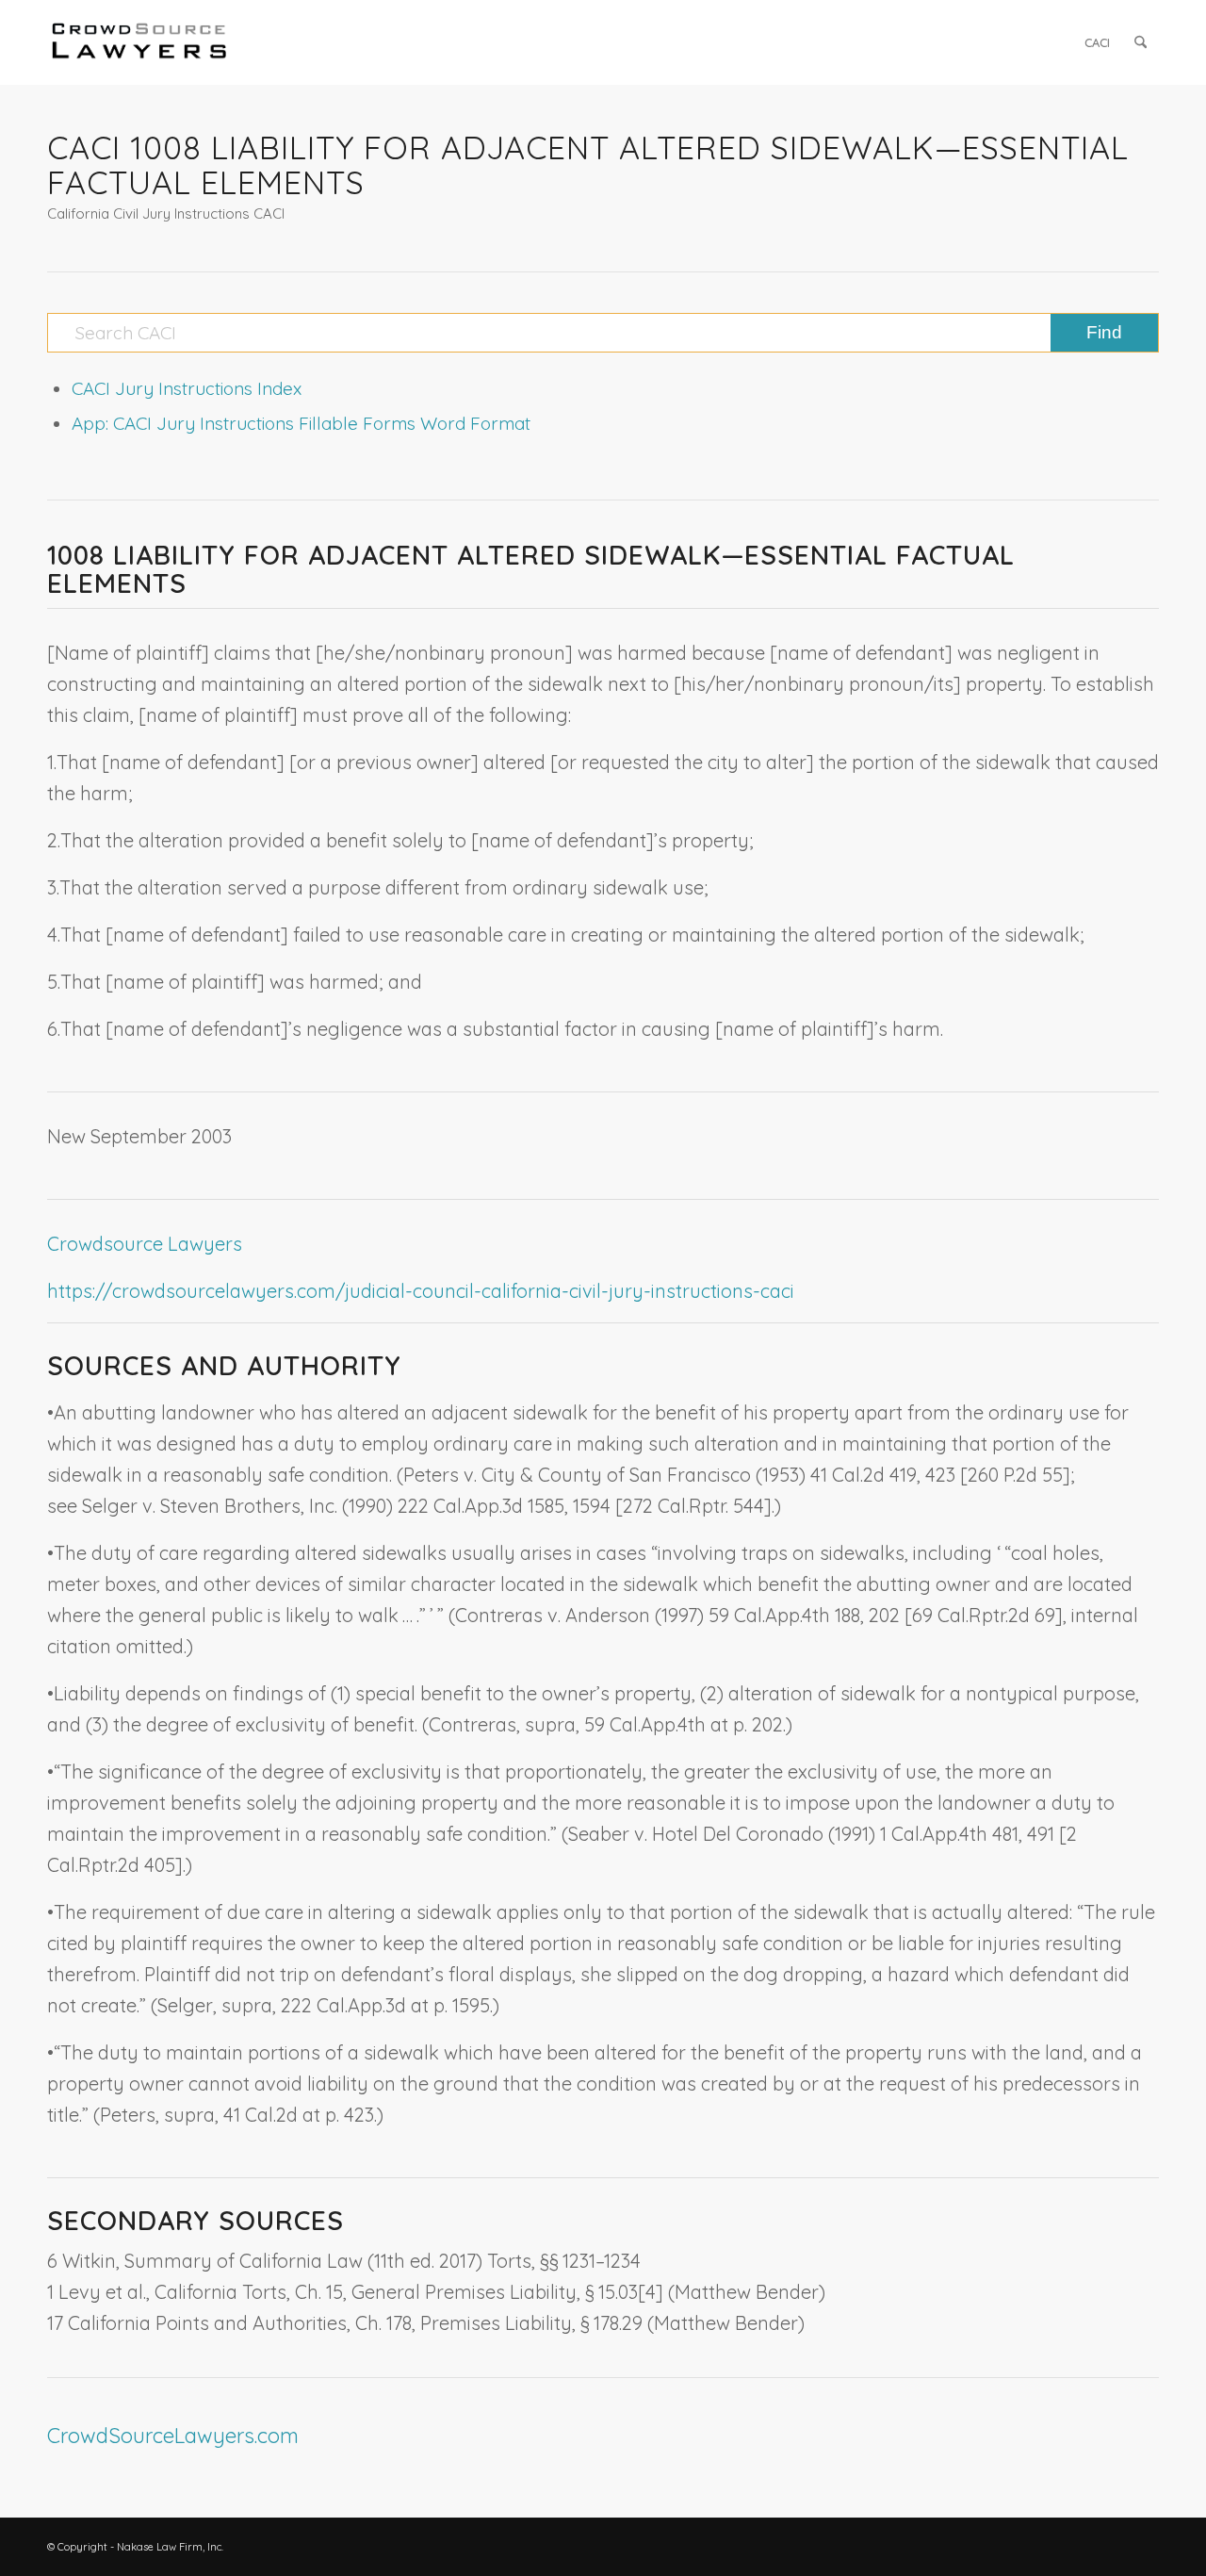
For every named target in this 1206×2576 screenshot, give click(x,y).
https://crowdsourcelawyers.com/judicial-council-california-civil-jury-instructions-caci (421, 1291)
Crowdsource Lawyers (145, 1244)
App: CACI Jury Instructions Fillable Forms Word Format (301, 423)
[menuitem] (1097, 42)
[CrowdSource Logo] (139, 42)
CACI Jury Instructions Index (187, 388)
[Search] (1141, 42)
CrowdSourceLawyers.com (173, 2436)
